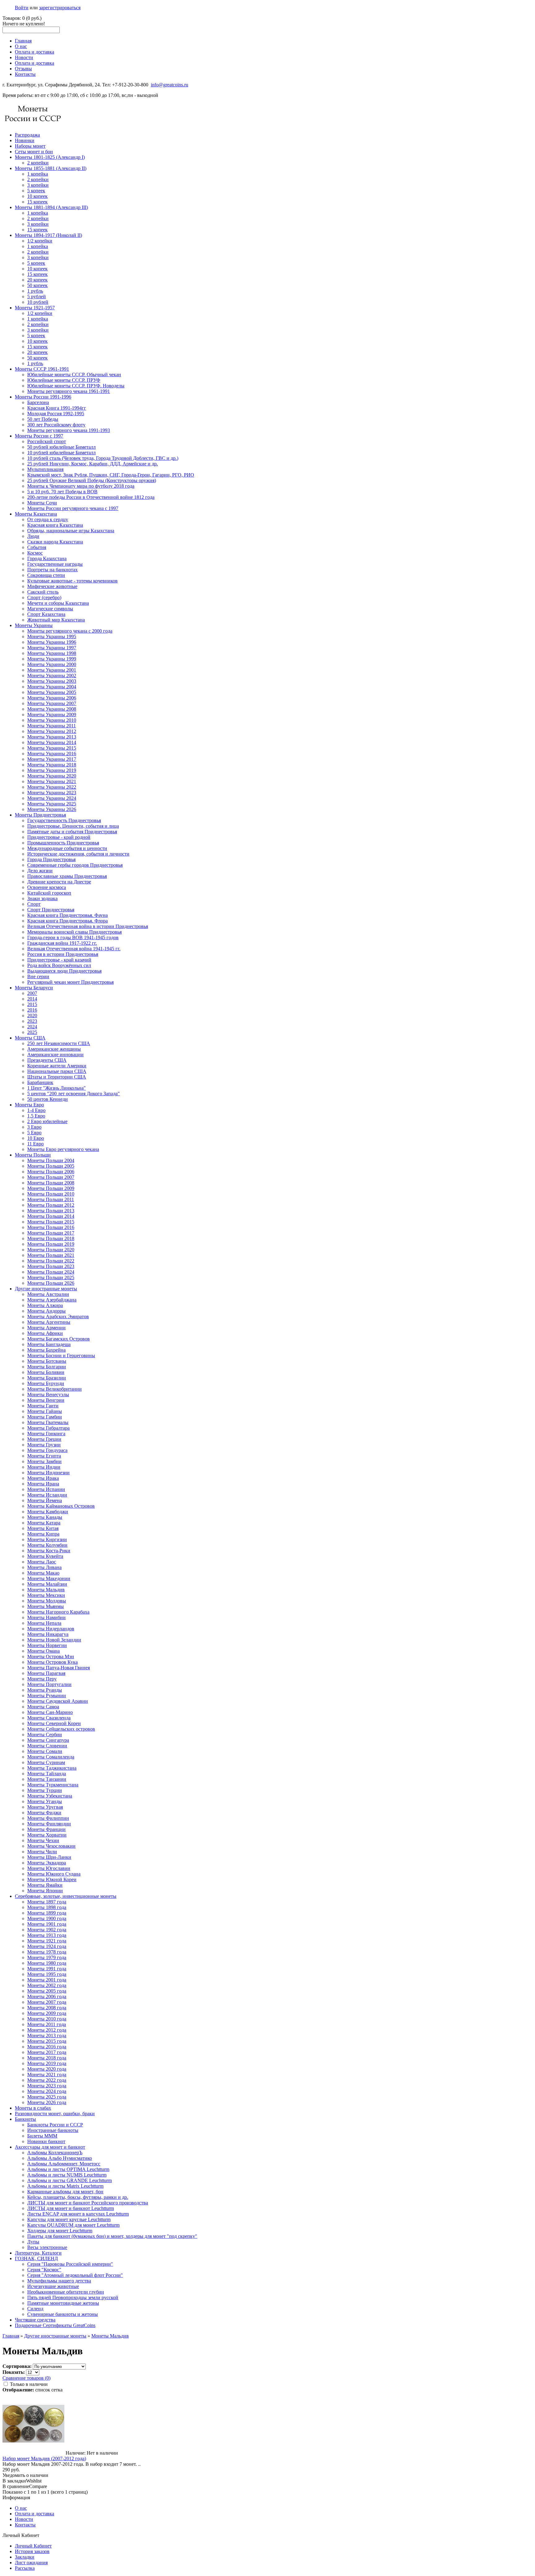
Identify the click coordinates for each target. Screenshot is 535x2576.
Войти (22, 8)
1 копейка (38, 174)
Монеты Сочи (42, 503)
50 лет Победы (43, 419)
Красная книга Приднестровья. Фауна (67, 915)
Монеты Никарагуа (48, 1634)
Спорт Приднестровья (51, 910)
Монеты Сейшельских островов (61, 1729)
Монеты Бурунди (46, 1383)
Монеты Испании (46, 1489)
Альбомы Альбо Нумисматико (60, 2158)
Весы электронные (47, 2247)
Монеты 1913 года (47, 1935)
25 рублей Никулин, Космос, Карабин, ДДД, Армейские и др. (93, 464)
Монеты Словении (47, 1746)
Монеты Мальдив (46, 1590)
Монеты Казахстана (36, 514)
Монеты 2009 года (47, 2013)
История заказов (32, 2551)
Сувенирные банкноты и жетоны (63, 2314)
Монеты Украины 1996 (52, 642)
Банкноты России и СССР (55, 2125)
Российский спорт (47, 441)
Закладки (25, 2557)
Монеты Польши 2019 (51, 1244)
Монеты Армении (46, 1328)
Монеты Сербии (45, 1735)
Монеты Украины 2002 (52, 676)
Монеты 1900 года (47, 1918)
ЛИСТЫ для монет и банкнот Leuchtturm (71, 2208)
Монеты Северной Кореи (54, 1723)
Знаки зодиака (42, 898)
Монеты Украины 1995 (52, 636)
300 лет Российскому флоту (56, 425)
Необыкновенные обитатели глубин (66, 2292)
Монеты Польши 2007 (51, 1177)
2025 (32, 1032)
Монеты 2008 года (47, 2008)
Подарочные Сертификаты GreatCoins (55, 2325)
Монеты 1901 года (47, 1924)
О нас (21, 46)
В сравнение (16, 2486)
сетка (57, 2390)
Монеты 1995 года (47, 1974)
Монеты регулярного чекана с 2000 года (70, 631)
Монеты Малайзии (47, 1584)
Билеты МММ (42, 2136)
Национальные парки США (57, 1071)
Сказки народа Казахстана (55, 542)
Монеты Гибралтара (48, 1428)
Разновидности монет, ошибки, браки (55, 2114)
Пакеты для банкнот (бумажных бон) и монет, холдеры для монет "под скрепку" (112, 2236)
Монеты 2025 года (47, 2097)
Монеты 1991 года (47, 1969)
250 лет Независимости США (59, 1043)
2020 (32, 1016)
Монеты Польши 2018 (51, 1238)
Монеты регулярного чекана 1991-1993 (69, 430)
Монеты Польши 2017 (51, 1233)
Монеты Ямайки (45, 1885)
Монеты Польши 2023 (51, 1266)
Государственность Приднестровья (64, 820)
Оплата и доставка (35, 52)
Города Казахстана (47, 558)
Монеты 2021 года (47, 2075)
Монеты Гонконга (46, 1434)
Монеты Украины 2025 (52, 804)
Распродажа (27, 135)
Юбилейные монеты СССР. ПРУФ (64, 380)
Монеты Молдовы (47, 1601)
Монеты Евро (29, 1105)
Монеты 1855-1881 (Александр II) (51, 168)
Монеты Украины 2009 (52, 715)
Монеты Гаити (43, 1406)
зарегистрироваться (60, 8)
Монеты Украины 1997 (52, 648)
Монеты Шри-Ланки (49, 1857)
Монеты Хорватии (47, 1835)
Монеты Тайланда (47, 1774)
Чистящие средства (35, 2320)
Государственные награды (55, 564)
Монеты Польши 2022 (51, 1261)
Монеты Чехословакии (51, 1846)
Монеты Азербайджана (52, 1300)
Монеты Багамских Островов (59, 1339)
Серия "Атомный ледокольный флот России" (75, 2275)
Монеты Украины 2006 (52, 698)
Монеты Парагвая (46, 1673)
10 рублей (38, 302)
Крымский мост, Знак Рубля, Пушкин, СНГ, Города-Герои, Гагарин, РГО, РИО (111, 475)
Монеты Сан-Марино (50, 1712)
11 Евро (35, 1144)
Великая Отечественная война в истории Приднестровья (88, 926)
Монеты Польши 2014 (51, 1216)
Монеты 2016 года (47, 2047)
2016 (32, 1010)
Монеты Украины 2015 (52, 748)
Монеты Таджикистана (52, 1768)
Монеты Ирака (43, 1478)
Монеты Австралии (48, 1294)
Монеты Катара (44, 1523)
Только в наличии (29, 2384)
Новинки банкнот (46, 2141)
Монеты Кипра (43, 1534)
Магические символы (50, 609)
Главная (23, 41)
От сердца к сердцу (48, 519)
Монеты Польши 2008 (51, 1183)
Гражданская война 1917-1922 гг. (62, 943)
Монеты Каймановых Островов (61, 1506)
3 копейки (38, 185)
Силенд (35, 2309)
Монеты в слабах (33, 2108)
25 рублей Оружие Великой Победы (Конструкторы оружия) (92, 480)
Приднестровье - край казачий (59, 960)
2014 (32, 999)
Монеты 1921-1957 (35, 308)
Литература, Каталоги (38, 2253)
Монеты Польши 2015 (51, 1222)
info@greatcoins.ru (170, 85)
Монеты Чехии (43, 1840)
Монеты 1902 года (47, 1930)
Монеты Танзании (47, 1779)
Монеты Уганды (45, 1801)
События (37, 547)
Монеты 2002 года (47, 1985)
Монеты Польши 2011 (51, 1199)
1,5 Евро (36, 1116)
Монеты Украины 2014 (52, 742)
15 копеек (37, 202)
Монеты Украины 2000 (52, 664)
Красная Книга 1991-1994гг (57, 408)
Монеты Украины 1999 (52, 659)
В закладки (14, 2481)
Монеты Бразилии (47, 1378)
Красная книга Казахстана (55, 525)
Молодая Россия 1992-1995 (56, 414)
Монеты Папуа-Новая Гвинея (59, 1668)
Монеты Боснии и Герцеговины (61, 1356)
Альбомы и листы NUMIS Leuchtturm (67, 2175)
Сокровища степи (46, 575)
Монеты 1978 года (47, 1952)
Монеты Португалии (49, 1684)
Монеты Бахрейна (46, 1350)
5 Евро (34, 1133)
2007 (32, 993)
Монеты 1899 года (47, 1913)
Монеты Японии (45, 1891)
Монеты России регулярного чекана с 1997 (73, 508)
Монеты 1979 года (47, 1957)
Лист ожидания (31, 2563)
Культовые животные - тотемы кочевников (72, 581)
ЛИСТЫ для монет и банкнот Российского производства (88, 2203)
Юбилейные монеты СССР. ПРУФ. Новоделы (76, 386)
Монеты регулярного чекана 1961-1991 (69, 391)
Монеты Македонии (49, 1578)
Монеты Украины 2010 (52, 720)
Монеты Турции (45, 1790)
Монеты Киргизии (47, 1539)
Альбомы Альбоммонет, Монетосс (64, 2164)
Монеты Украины (34, 625)
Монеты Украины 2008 (52, 709)
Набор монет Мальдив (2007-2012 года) (44, 2458)
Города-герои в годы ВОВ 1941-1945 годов (73, 937)
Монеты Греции (44, 1439)
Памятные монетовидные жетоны (63, 2303)
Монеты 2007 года (47, 2002)
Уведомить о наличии (25, 2475)
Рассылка (25, 2568)
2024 (32, 1027)
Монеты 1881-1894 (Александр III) (51, 207)
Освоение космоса (47, 887)
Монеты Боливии (46, 1372)
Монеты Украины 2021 (52, 781)
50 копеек (37, 285)
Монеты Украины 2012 (52, 731)
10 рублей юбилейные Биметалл (61, 453)
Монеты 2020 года (47, 2069)
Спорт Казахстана (46, 614)
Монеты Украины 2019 (52, 770)
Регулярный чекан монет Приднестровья (70, 982)
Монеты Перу (42, 1679)
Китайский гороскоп (49, 893)
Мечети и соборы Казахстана (58, 603)
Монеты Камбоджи (48, 1512)
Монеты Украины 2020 (52, 776)
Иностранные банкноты (53, 2130)
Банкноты (25, 2119)
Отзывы (23, 69)
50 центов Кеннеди (48, 1099)
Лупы (33, 2242)
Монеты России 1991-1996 (43, 397)
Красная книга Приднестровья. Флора (67, 921)
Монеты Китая (43, 1528)
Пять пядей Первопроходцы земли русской (73, 2297)
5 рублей (37, 296)
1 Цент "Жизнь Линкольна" (57, 1088)
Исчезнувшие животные (53, 2286)
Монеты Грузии (44, 1445)
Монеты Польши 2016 (51, 1227)
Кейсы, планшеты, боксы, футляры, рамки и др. (78, 2197)
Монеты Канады (45, 1517)
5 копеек (36, 191)
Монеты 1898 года (47, 1907)
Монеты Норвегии (47, 1645)
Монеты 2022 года (47, 2080)
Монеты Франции (46, 1829)
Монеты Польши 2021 (51, 1255)
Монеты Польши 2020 (51, 1250)
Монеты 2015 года (47, 2041)
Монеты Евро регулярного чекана (63, 1149)
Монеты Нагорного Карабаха (58, 1612)
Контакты (25, 74)
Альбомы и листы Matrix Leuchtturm (65, 2186)
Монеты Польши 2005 (51, 1166)
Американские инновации (55, 1055)
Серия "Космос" (44, 2270)
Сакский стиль (43, 592)
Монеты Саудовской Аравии (58, 1701)
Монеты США (30, 1038)
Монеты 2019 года (47, 2063)
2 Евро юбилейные (47, 1121)
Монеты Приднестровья (40, 815)
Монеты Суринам (46, 1762)
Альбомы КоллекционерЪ (55, 2153)
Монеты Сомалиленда (51, 1757)
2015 (32, 1004)
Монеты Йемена (45, 1500)
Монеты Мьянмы (46, 1606)
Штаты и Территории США (57, 1077)
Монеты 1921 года (47, 1941)
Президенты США (47, 1060)
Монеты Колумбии (47, 1545)
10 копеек (37, 196)
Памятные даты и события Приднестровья (72, 832)
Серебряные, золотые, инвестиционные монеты (66, 1896)
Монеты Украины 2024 (52, 798)
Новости (24, 57)
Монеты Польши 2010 (51, 1194)
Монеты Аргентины (49, 1322)
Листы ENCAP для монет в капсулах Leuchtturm (78, 2214)
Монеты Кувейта (45, 1556)
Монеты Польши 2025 (51, 1277)
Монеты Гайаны (45, 1411)
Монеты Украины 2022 (52, 787)
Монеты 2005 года (47, 1991)
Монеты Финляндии (49, 1824)
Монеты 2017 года (47, 2052)
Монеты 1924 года (47, 1946)
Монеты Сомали (45, 1751)
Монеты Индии (44, 1467)
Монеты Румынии (47, 1696)
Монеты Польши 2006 (51, 1172)
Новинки (25, 140)
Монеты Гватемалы (48, 1422)
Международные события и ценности (67, 848)
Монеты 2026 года (47, 2102)
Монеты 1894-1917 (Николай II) (48, 235)
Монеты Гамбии (45, 1417)
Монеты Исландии (47, 1495)
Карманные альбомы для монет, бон (65, 2192)
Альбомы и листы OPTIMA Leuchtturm (68, 2169)
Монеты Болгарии (47, 1367)
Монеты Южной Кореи (52, 1879)
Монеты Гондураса (47, 1450)
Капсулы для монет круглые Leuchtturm (69, 2219)
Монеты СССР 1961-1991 (42, 369)
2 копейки (38, 163)
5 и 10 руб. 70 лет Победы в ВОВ (62, 492)
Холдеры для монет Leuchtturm (60, 2231)
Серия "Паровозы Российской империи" (70, 2264)
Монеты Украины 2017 (52, 759)
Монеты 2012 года (47, 2030)
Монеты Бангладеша (49, 1344)
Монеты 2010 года (47, 2019)
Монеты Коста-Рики (49, 1551)
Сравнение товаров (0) (26, 2378)
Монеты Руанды (45, 1690)
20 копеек (37, 280)
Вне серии (38, 976)
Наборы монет (30, 146)
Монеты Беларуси (34, 988)
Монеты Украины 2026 (52, 809)
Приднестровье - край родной (59, 837)
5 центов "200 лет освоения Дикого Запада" (74, 1094)
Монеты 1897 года (47, 1902)
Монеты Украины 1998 (52, 653)
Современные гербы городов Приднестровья (75, 865)
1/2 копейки (40, 241)
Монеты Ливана (44, 1567)
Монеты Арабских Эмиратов (58, 1316)
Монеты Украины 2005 (52, 692)
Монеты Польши (33, 1155)
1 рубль (35, 291)
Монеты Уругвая (45, 1807)
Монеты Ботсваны (47, 1361)
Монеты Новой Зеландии (54, 1640)
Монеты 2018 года (47, 2058)
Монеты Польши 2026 (51, 1283)
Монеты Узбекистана (50, 1796)
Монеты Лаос (42, 1562)
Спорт (34, 904)
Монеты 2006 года (47, 1996)
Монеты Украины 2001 (52, 670)
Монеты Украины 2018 (52, 765)
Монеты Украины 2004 (52, 687)
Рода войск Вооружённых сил (59, 965)
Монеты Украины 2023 (52, 793)
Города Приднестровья (51, 859)
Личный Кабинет (33, 2546)
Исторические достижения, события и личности (78, 854)
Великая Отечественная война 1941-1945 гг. (74, 949)
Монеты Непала (44, 1623)
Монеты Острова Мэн (51, 1656)
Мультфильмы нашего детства (59, 2281)
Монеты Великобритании (54, 1389)
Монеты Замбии (44, 1461)
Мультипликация (45, 469)
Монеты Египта (44, 1456)
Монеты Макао (43, 1573)
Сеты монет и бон (34, 152)
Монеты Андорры (46, 1311)
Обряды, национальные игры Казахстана (71, 531)
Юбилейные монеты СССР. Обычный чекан (74, 375)
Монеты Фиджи (44, 1813)
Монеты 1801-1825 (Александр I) (50, 157)
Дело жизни (40, 871)
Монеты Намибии (46, 1617)
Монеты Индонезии (48, 1473)
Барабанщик (40, 1082)
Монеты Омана (43, 1651)
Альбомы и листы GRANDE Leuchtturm (70, 2180)
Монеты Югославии (49, 1868)
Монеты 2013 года (47, 2036)
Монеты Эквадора (47, 1863)
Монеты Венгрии (46, 1400)
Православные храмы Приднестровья (67, 876)
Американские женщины (54, 1049)
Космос (35, 553)
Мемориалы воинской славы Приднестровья (74, 932)
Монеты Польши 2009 (51, 1188)
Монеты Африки (45, 1333)
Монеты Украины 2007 (52, 703)
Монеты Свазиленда (49, 1718)
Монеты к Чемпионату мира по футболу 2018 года (81, 486)
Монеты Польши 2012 (51, 1205)
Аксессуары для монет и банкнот (50, 2147)
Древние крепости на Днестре (59, 882)
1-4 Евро (36, 1110)
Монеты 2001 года (47, 1980)
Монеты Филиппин (48, 1818)
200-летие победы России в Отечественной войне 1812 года (91, 497)
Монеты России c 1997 (39, 436)
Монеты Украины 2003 (52, 681)
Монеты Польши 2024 (51, 1272)
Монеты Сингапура (48, 1740)
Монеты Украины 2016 (52, 754)
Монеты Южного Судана (54, 1874)
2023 (32, 1021)
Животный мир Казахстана (56, 620)
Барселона (38, 402)
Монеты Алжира (45, 1305)
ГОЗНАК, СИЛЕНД (36, 2258)
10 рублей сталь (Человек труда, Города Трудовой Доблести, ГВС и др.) (103, 458)
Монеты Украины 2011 (52, 726)
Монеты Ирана (43, 1484)
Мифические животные (52, 586)
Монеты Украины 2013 (52, 737)
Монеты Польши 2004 (51, 1160)
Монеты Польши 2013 (51, 1211)
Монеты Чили (42, 1852)
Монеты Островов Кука (52, 1662)
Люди (33, 536)
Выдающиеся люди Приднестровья (64, 971)
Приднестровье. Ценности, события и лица (73, 826)
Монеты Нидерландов (51, 1629)
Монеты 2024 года (47, 2091)
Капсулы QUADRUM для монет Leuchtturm (73, 2225)
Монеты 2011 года (47, 2024)
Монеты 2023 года (47, 2086)
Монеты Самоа (43, 1707)
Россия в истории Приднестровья (63, 954)
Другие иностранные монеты (46, 1289)
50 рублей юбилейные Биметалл (61, 447)
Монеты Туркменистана (53, 1785)
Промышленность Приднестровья (63, 843)
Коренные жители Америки (57, 1066)
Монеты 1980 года (47, 1963)
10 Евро (36, 1138)
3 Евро (34, 1127)
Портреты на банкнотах (52, 570)
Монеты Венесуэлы (48, 1395)
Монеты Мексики (46, 1595)
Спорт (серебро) (44, 597)
